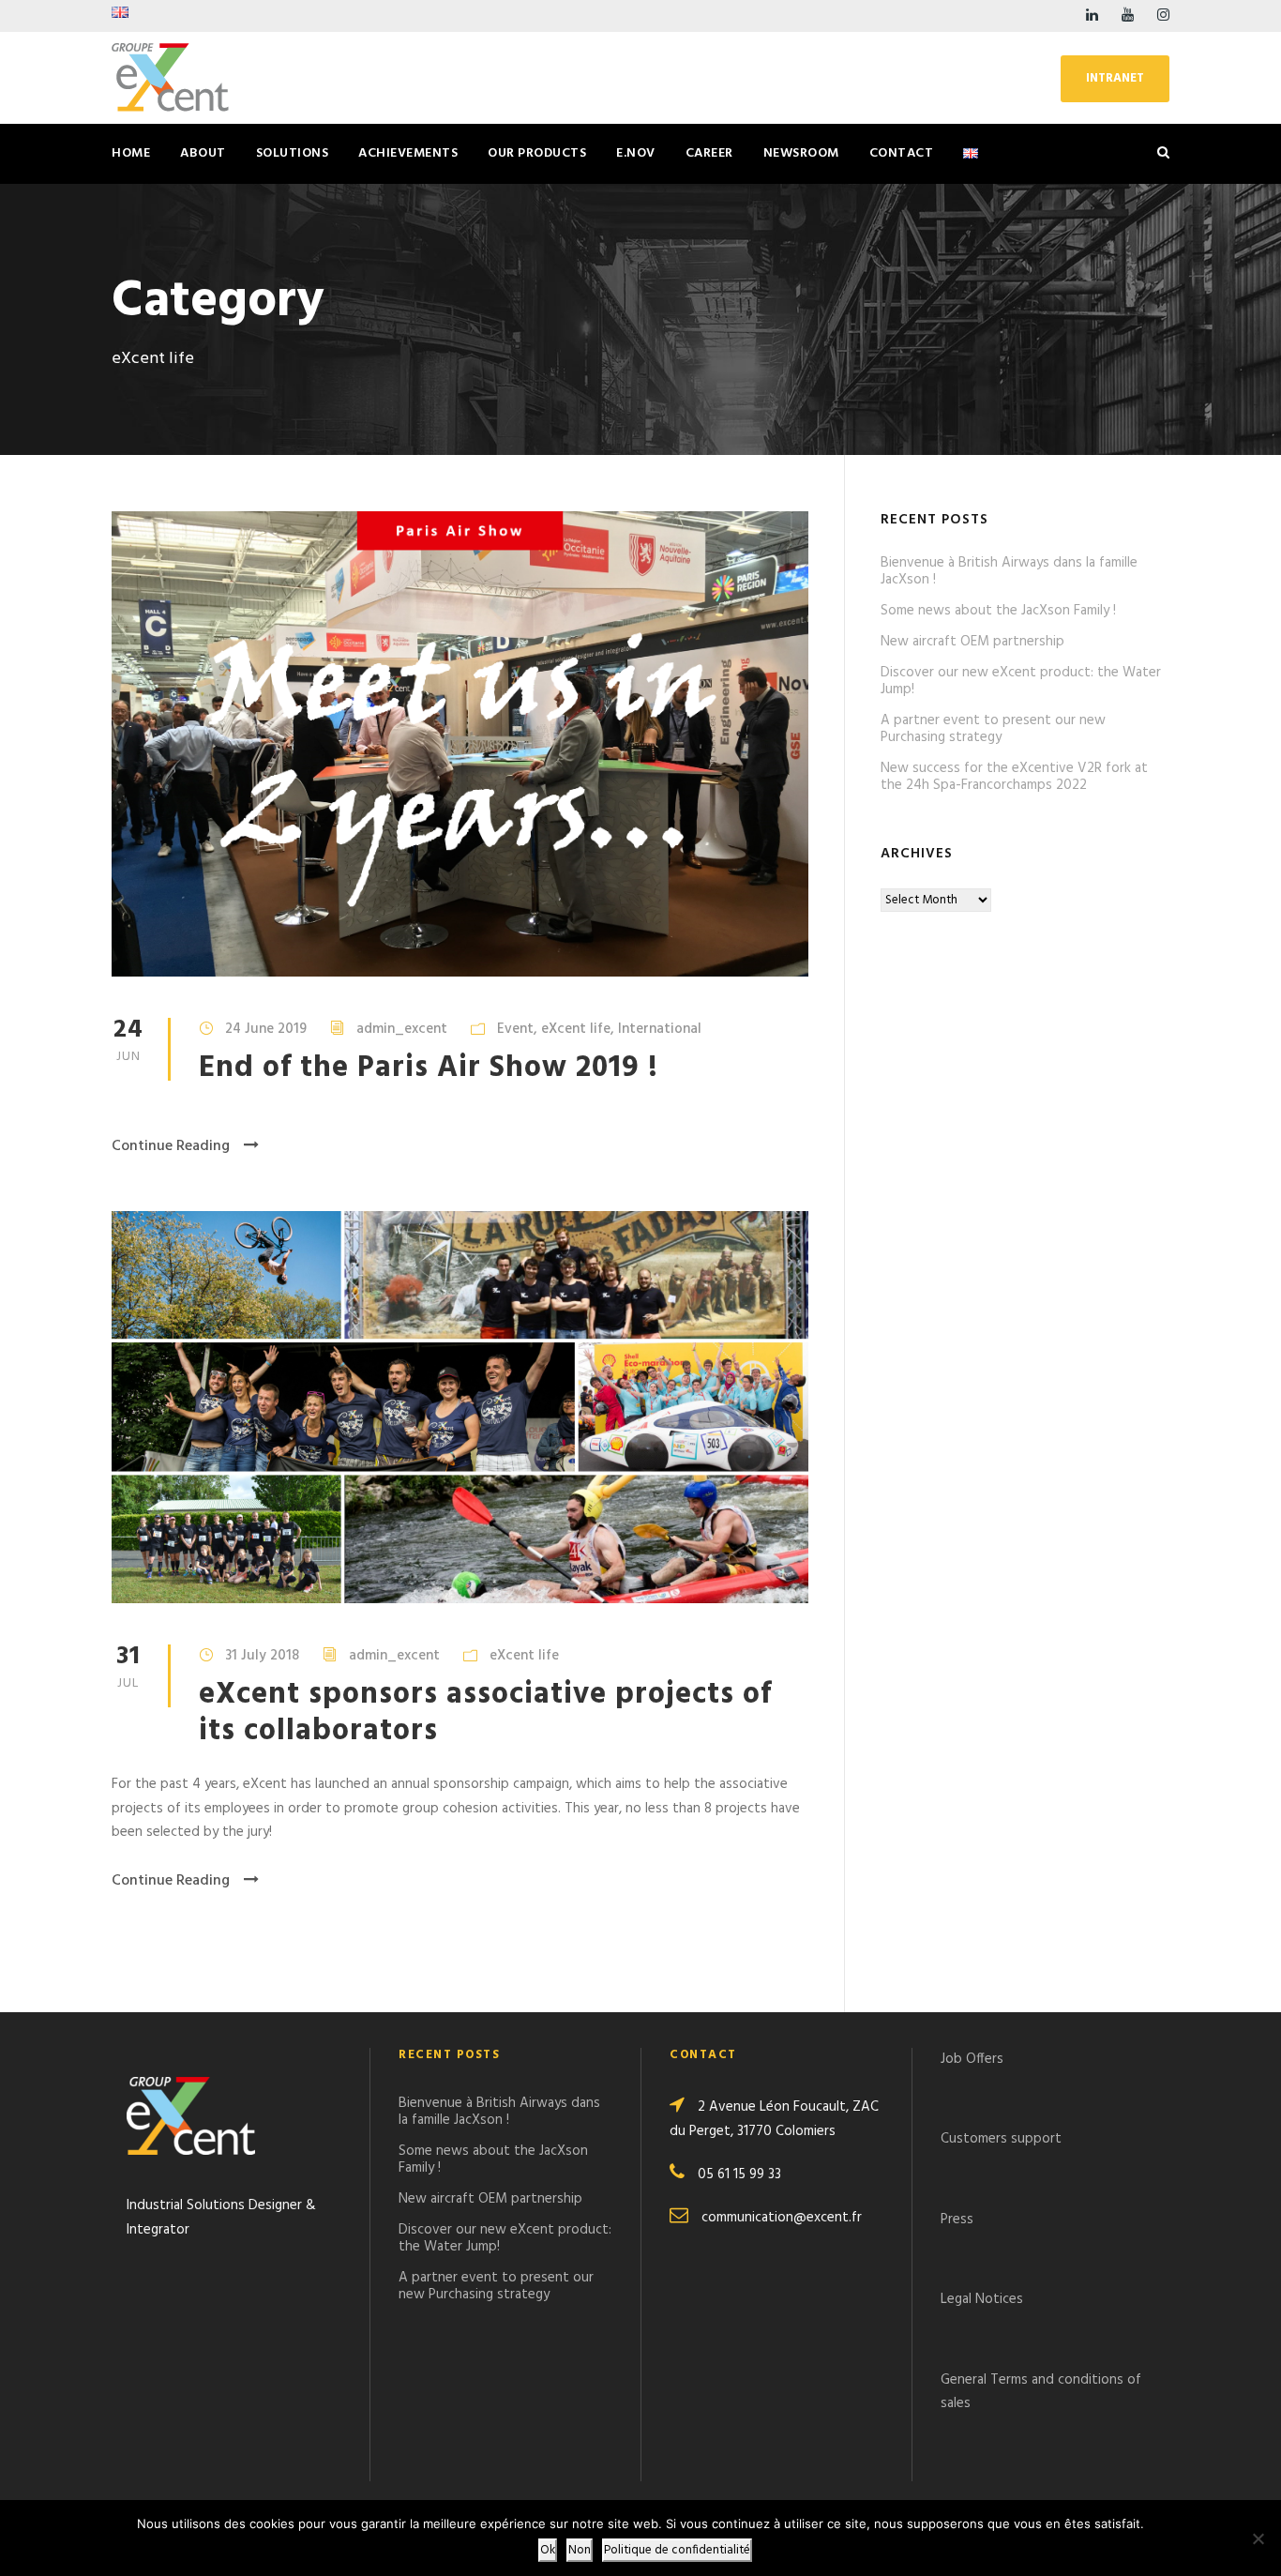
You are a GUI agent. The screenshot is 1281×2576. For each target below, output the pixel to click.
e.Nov (636, 153)
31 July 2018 (262, 1656)
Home (131, 153)
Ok (548, 2550)
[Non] (1258, 2538)
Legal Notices (982, 2299)
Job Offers (972, 2059)
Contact (902, 153)
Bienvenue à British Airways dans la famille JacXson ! (1009, 571)
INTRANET (1115, 78)
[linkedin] (1092, 16)
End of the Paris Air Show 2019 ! (429, 1068)
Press (957, 2220)
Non (580, 2550)
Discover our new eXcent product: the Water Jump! (1021, 681)
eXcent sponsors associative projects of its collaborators (485, 1712)
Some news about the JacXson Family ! (998, 611)
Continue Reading (171, 1146)
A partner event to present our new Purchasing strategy (993, 729)
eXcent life (576, 1029)
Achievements (408, 153)
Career (709, 153)
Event (515, 1029)
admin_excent (402, 1029)
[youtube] (1128, 16)
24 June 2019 (266, 1029)
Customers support (1001, 2139)
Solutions (293, 153)
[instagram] (1163, 16)
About (203, 153)
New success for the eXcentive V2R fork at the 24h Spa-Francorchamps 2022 (1014, 777)
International (660, 1029)
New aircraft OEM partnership (972, 642)
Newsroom (801, 153)
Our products (537, 153)
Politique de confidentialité (677, 2550)
